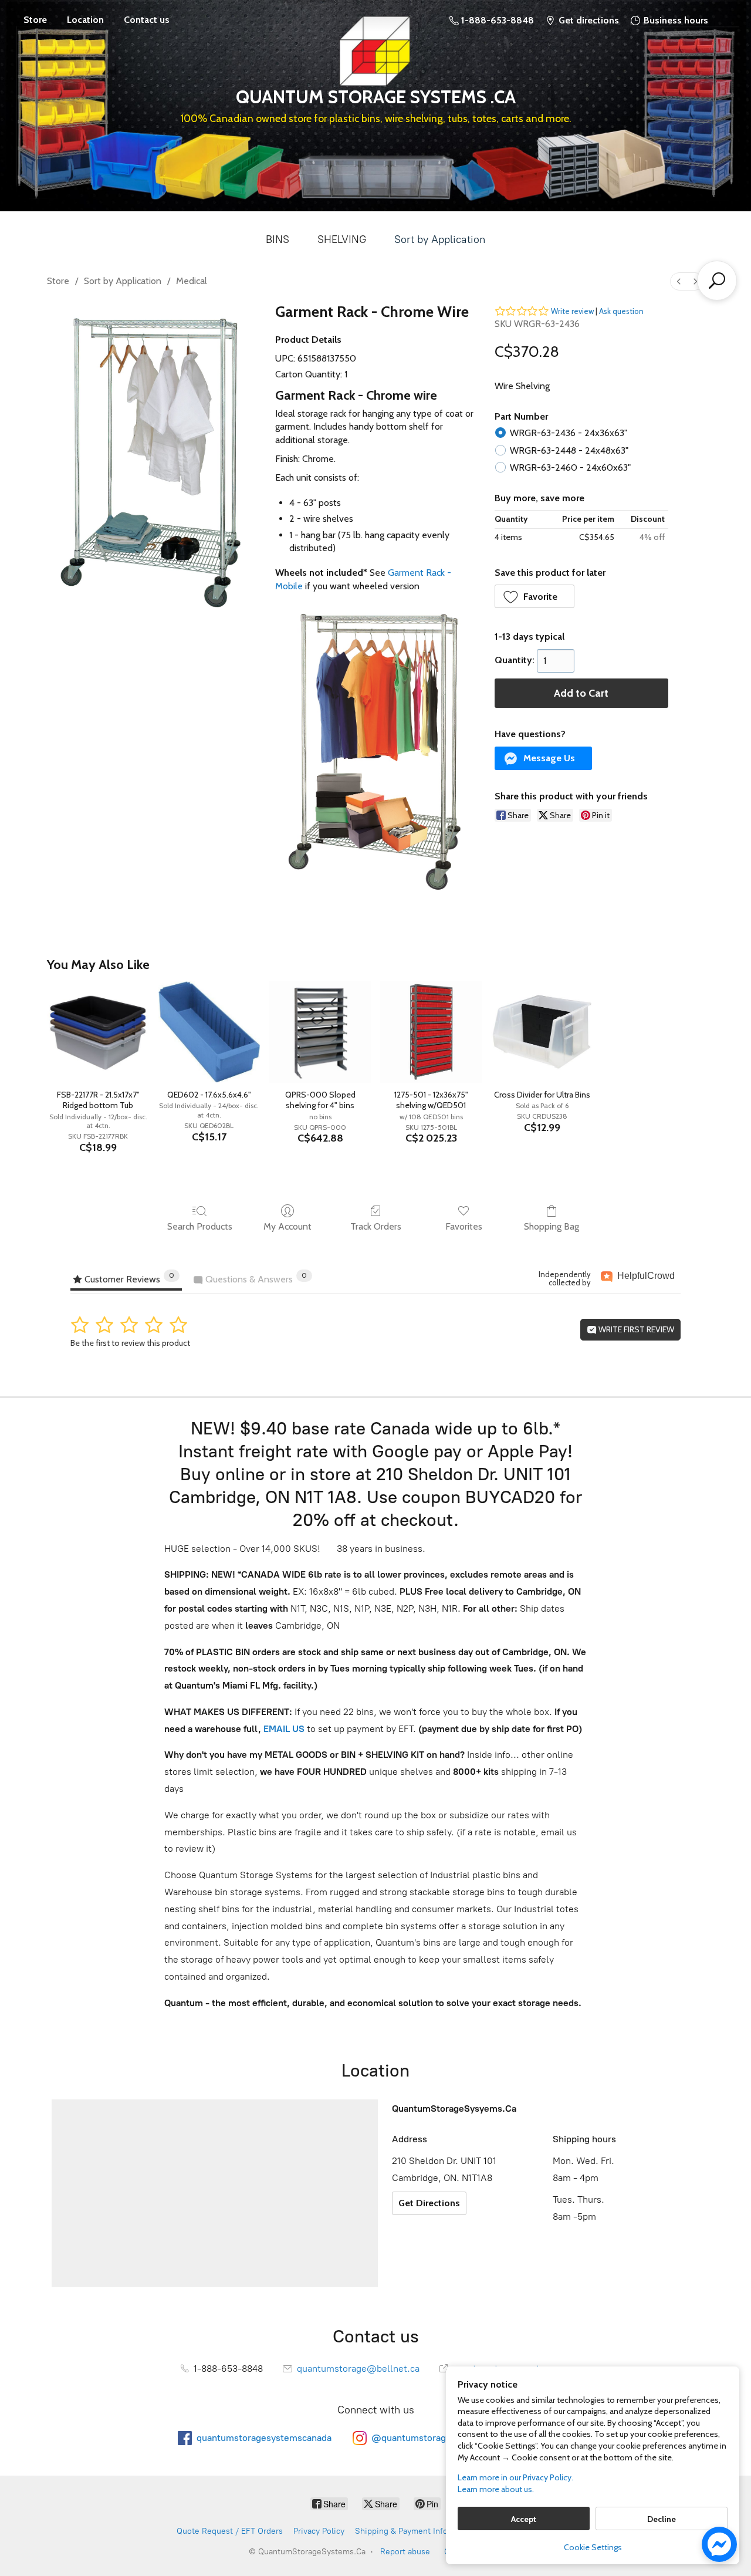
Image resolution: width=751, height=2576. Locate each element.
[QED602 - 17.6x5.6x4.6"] (209, 1032)
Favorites (464, 1226)
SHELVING (342, 239)
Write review (572, 311)
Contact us (147, 20)
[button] (535, 596)
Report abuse (405, 2552)
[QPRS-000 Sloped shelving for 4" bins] (320, 1032)
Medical (192, 281)
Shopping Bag (552, 1226)
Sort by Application (440, 239)
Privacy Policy (319, 2531)
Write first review (635, 1329)
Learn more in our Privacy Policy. (515, 2477)
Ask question (621, 311)
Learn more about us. (496, 2489)
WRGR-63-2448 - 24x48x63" (569, 450)
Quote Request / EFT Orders (230, 2531)
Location (85, 20)
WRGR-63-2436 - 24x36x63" (569, 433)
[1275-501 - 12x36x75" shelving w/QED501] (431, 1032)
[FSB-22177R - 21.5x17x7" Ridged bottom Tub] (98, 1032)
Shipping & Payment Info (401, 2531)
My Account (287, 1226)
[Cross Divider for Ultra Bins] (542, 1032)
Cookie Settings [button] (593, 2547)
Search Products (200, 1226)
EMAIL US (283, 1729)
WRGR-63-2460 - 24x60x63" (570, 467)
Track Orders (376, 1226)
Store (35, 20)
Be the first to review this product (130, 1343)
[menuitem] (679, 281)
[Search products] (717, 281)
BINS (278, 239)
